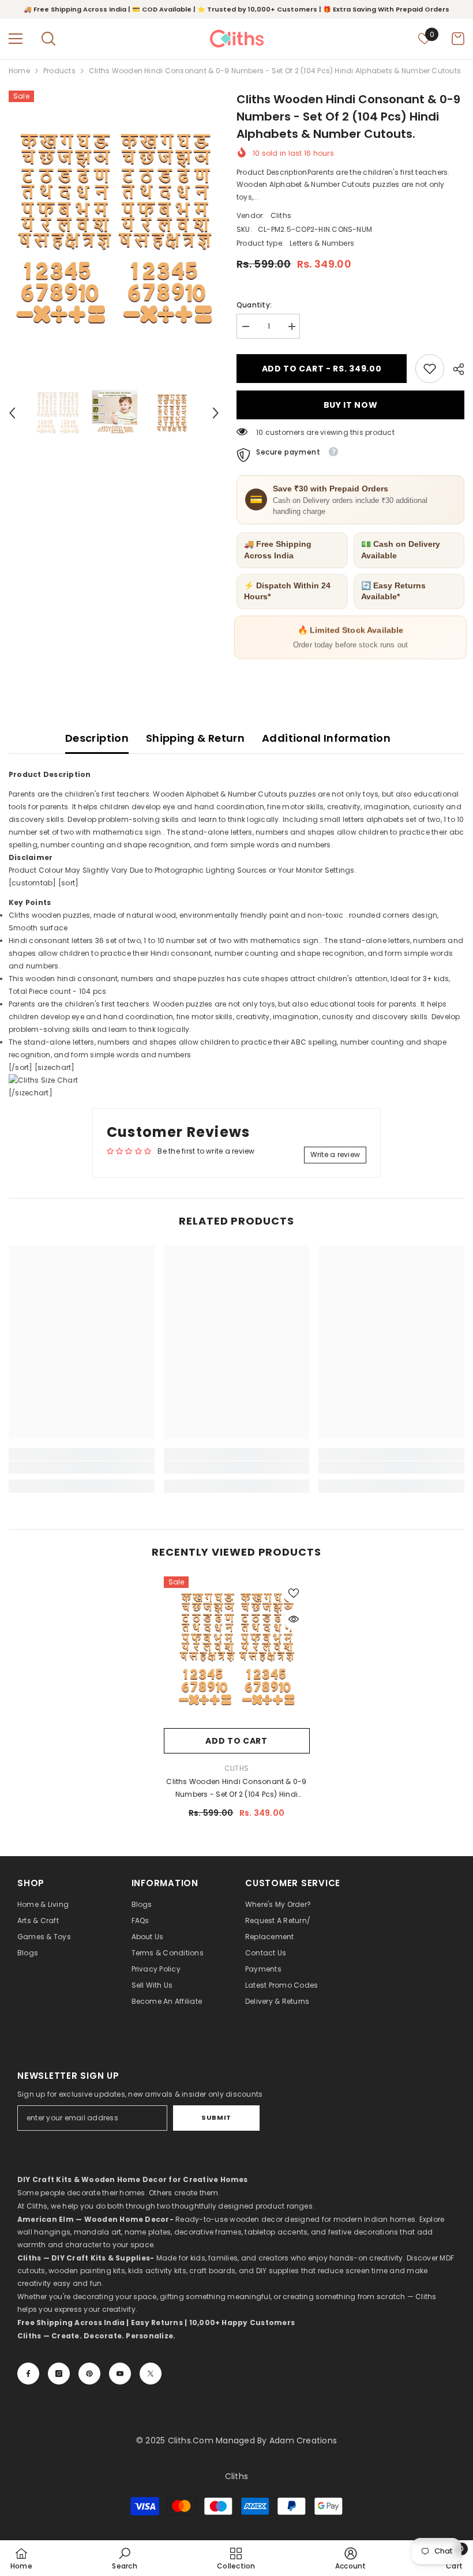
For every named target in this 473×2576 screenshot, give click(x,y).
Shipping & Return (195, 738)
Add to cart (236, 1741)
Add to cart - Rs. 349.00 (322, 369)
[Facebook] (28, 2374)
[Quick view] (294, 1619)
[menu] (16, 39)
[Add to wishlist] (294, 1593)
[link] (430, 369)
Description (97, 738)
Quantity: (254, 305)
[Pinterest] (89, 2374)
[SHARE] (454, 369)
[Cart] (458, 39)
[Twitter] (151, 2374)
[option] (114, 229)
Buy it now (351, 405)
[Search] (48, 39)
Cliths (281, 215)
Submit (216, 2117)
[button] (12, 413)
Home (19, 71)
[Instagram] (59, 2374)
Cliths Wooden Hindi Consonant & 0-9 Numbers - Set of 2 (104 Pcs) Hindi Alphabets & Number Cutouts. (236, 1789)
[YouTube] (120, 2374)
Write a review (335, 1154)
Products (59, 71)
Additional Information (326, 738)
